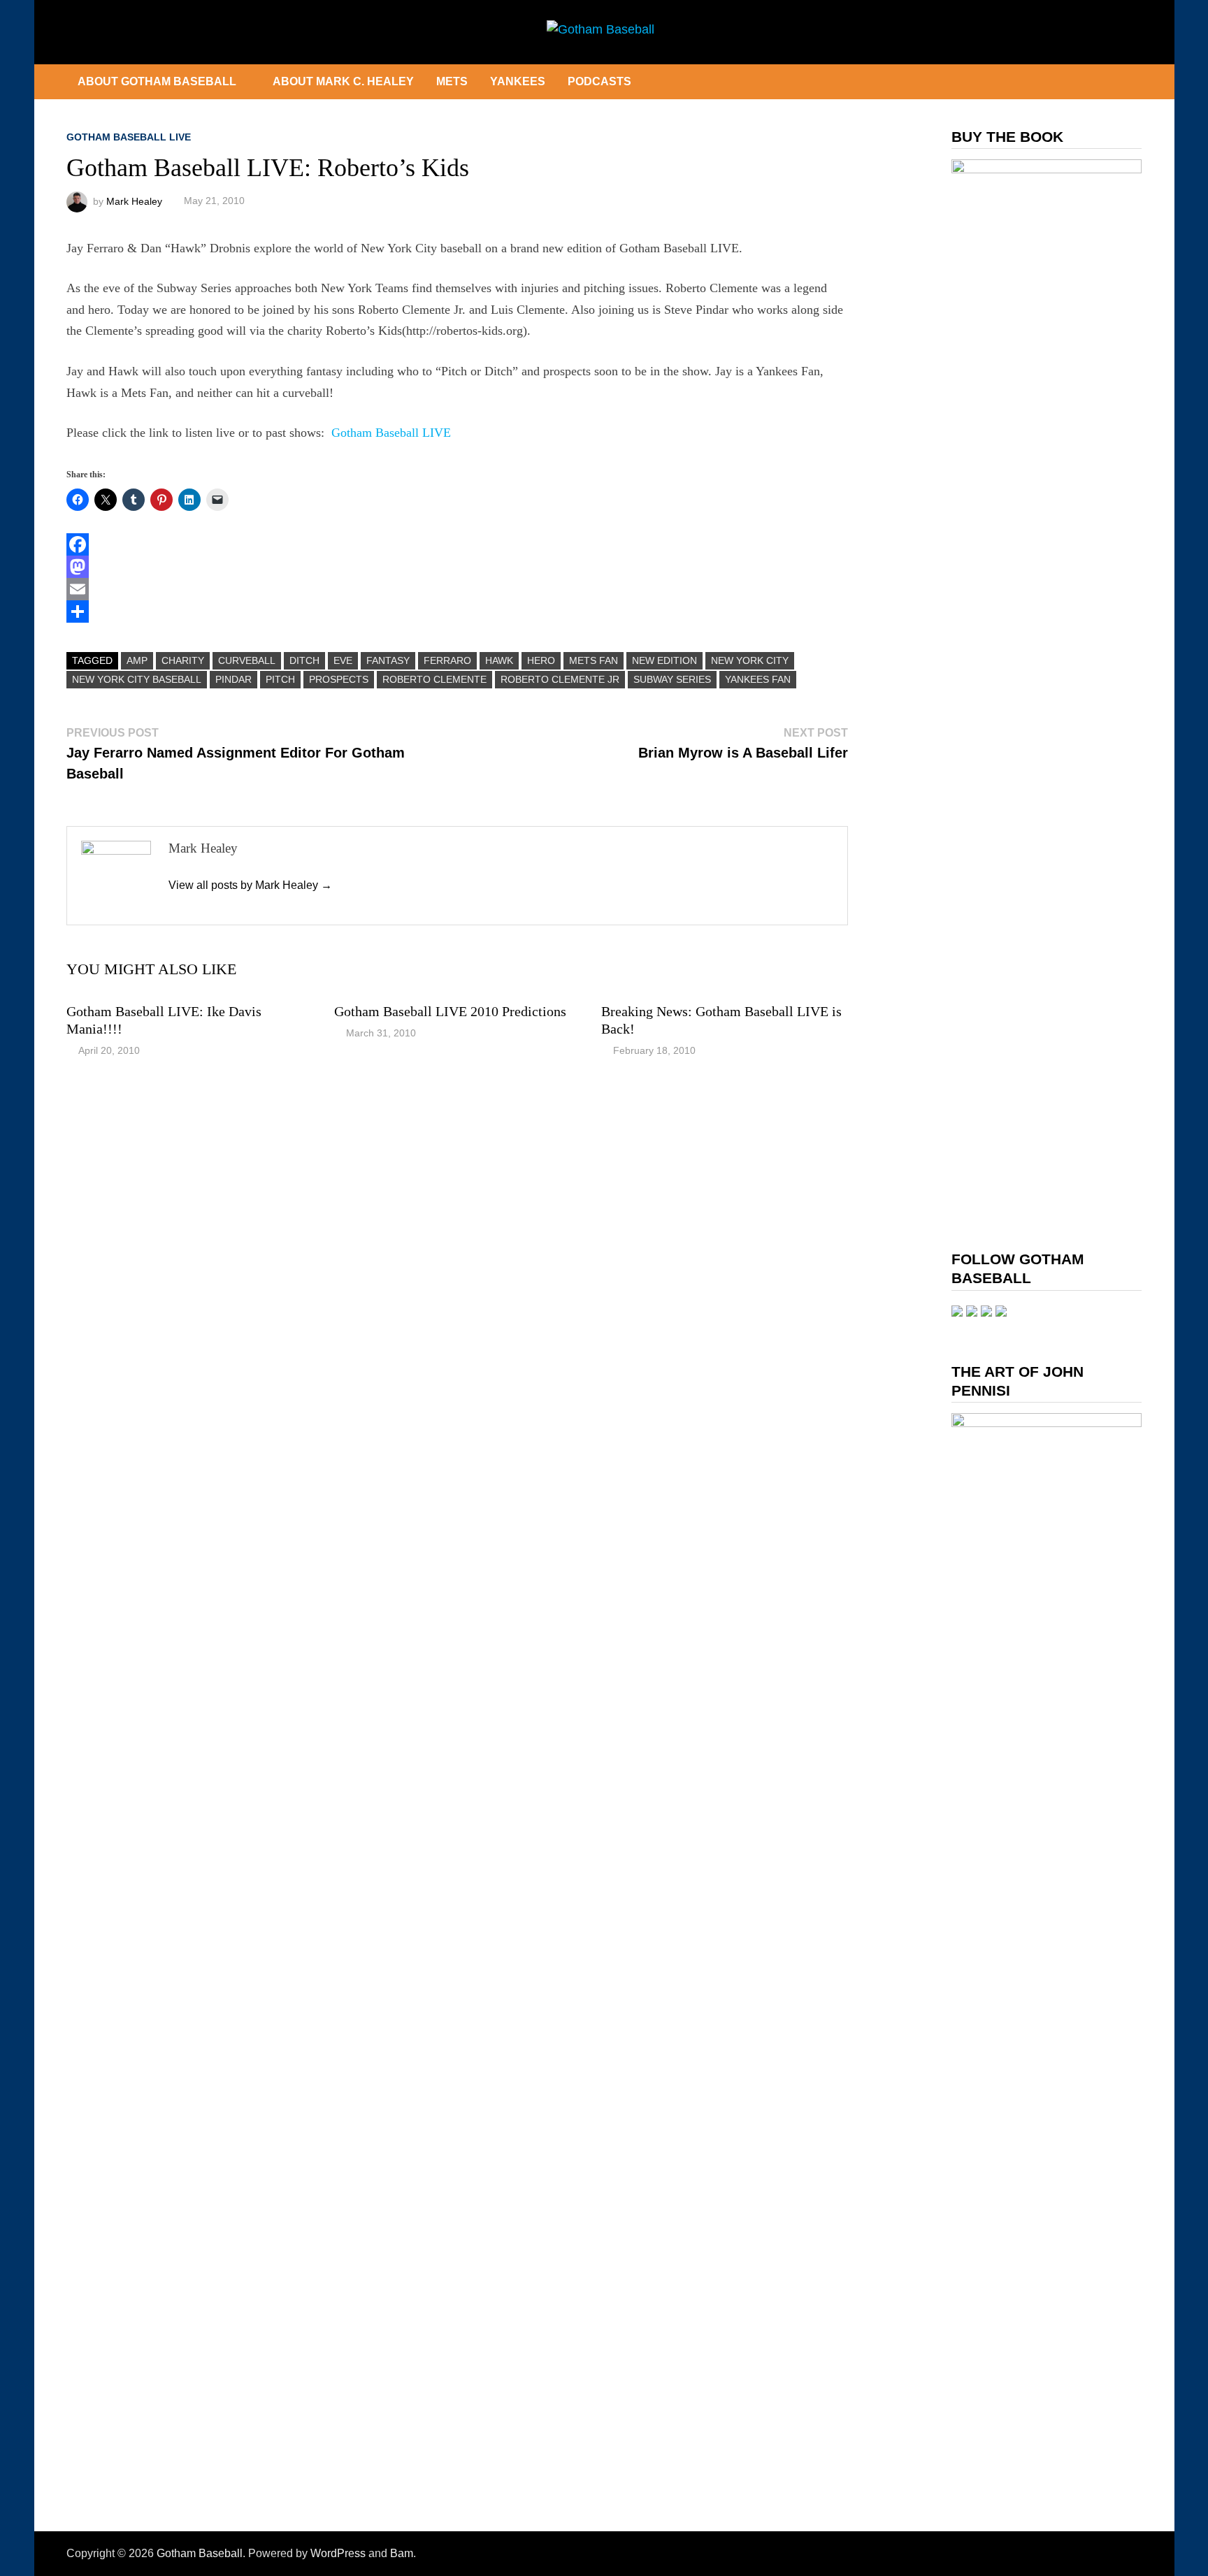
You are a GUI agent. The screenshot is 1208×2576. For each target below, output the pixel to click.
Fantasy (388, 660)
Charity (183, 660)
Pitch (280, 679)
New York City (750, 660)
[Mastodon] (457, 567)
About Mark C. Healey (343, 81)
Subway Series (672, 679)
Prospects (339, 679)
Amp (137, 660)
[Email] (457, 589)
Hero (541, 660)
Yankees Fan (758, 679)
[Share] (457, 612)
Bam (402, 2553)
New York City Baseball (137, 679)
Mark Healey (134, 201)
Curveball (247, 660)
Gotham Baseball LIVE (129, 137)
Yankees (518, 81)
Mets (452, 81)
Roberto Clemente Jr (560, 679)
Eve (343, 660)
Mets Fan (594, 660)
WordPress (338, 2553)
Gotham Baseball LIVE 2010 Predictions (450, 1011)
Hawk (499, 660)
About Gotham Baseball (157, 81)
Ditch (304, 660)
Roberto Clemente (434, 679)
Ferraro (447, 660)
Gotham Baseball (200, 2553)
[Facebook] (457, 544)
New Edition (664, 660)
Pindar (233, 679)
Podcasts (599, 81)
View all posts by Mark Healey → (250, 885)
